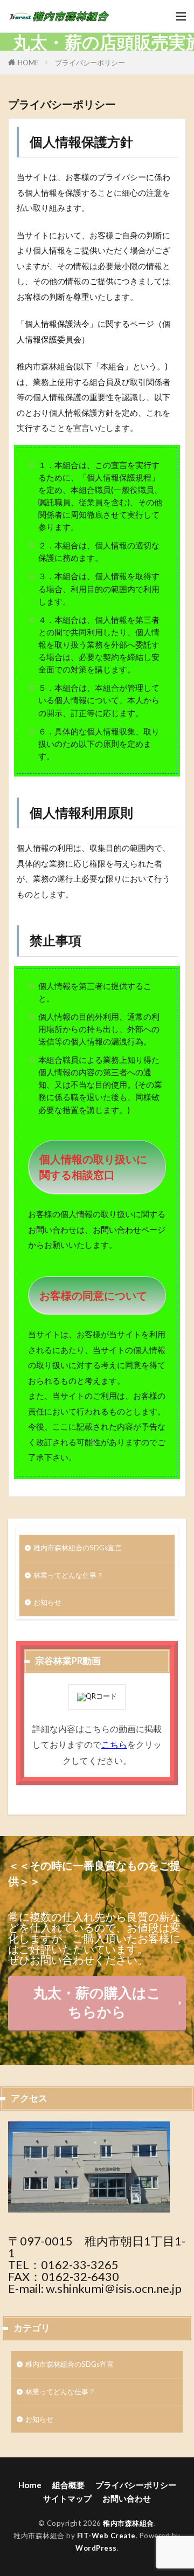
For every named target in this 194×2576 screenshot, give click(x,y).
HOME (28, 63)
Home (30, 2485)
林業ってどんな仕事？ (68, 1575)
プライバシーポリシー (90, 63)
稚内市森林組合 (129, 2523)
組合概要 (68, 2485)
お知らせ (47, 1602)
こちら (114, 1744)
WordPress (96, 2548)
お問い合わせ (127, 2498)
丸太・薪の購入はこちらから (97, 2002)
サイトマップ (67, 2498)
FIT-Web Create (106, 2536)
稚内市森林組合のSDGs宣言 (78, 1548)
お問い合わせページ (129, 1229)
